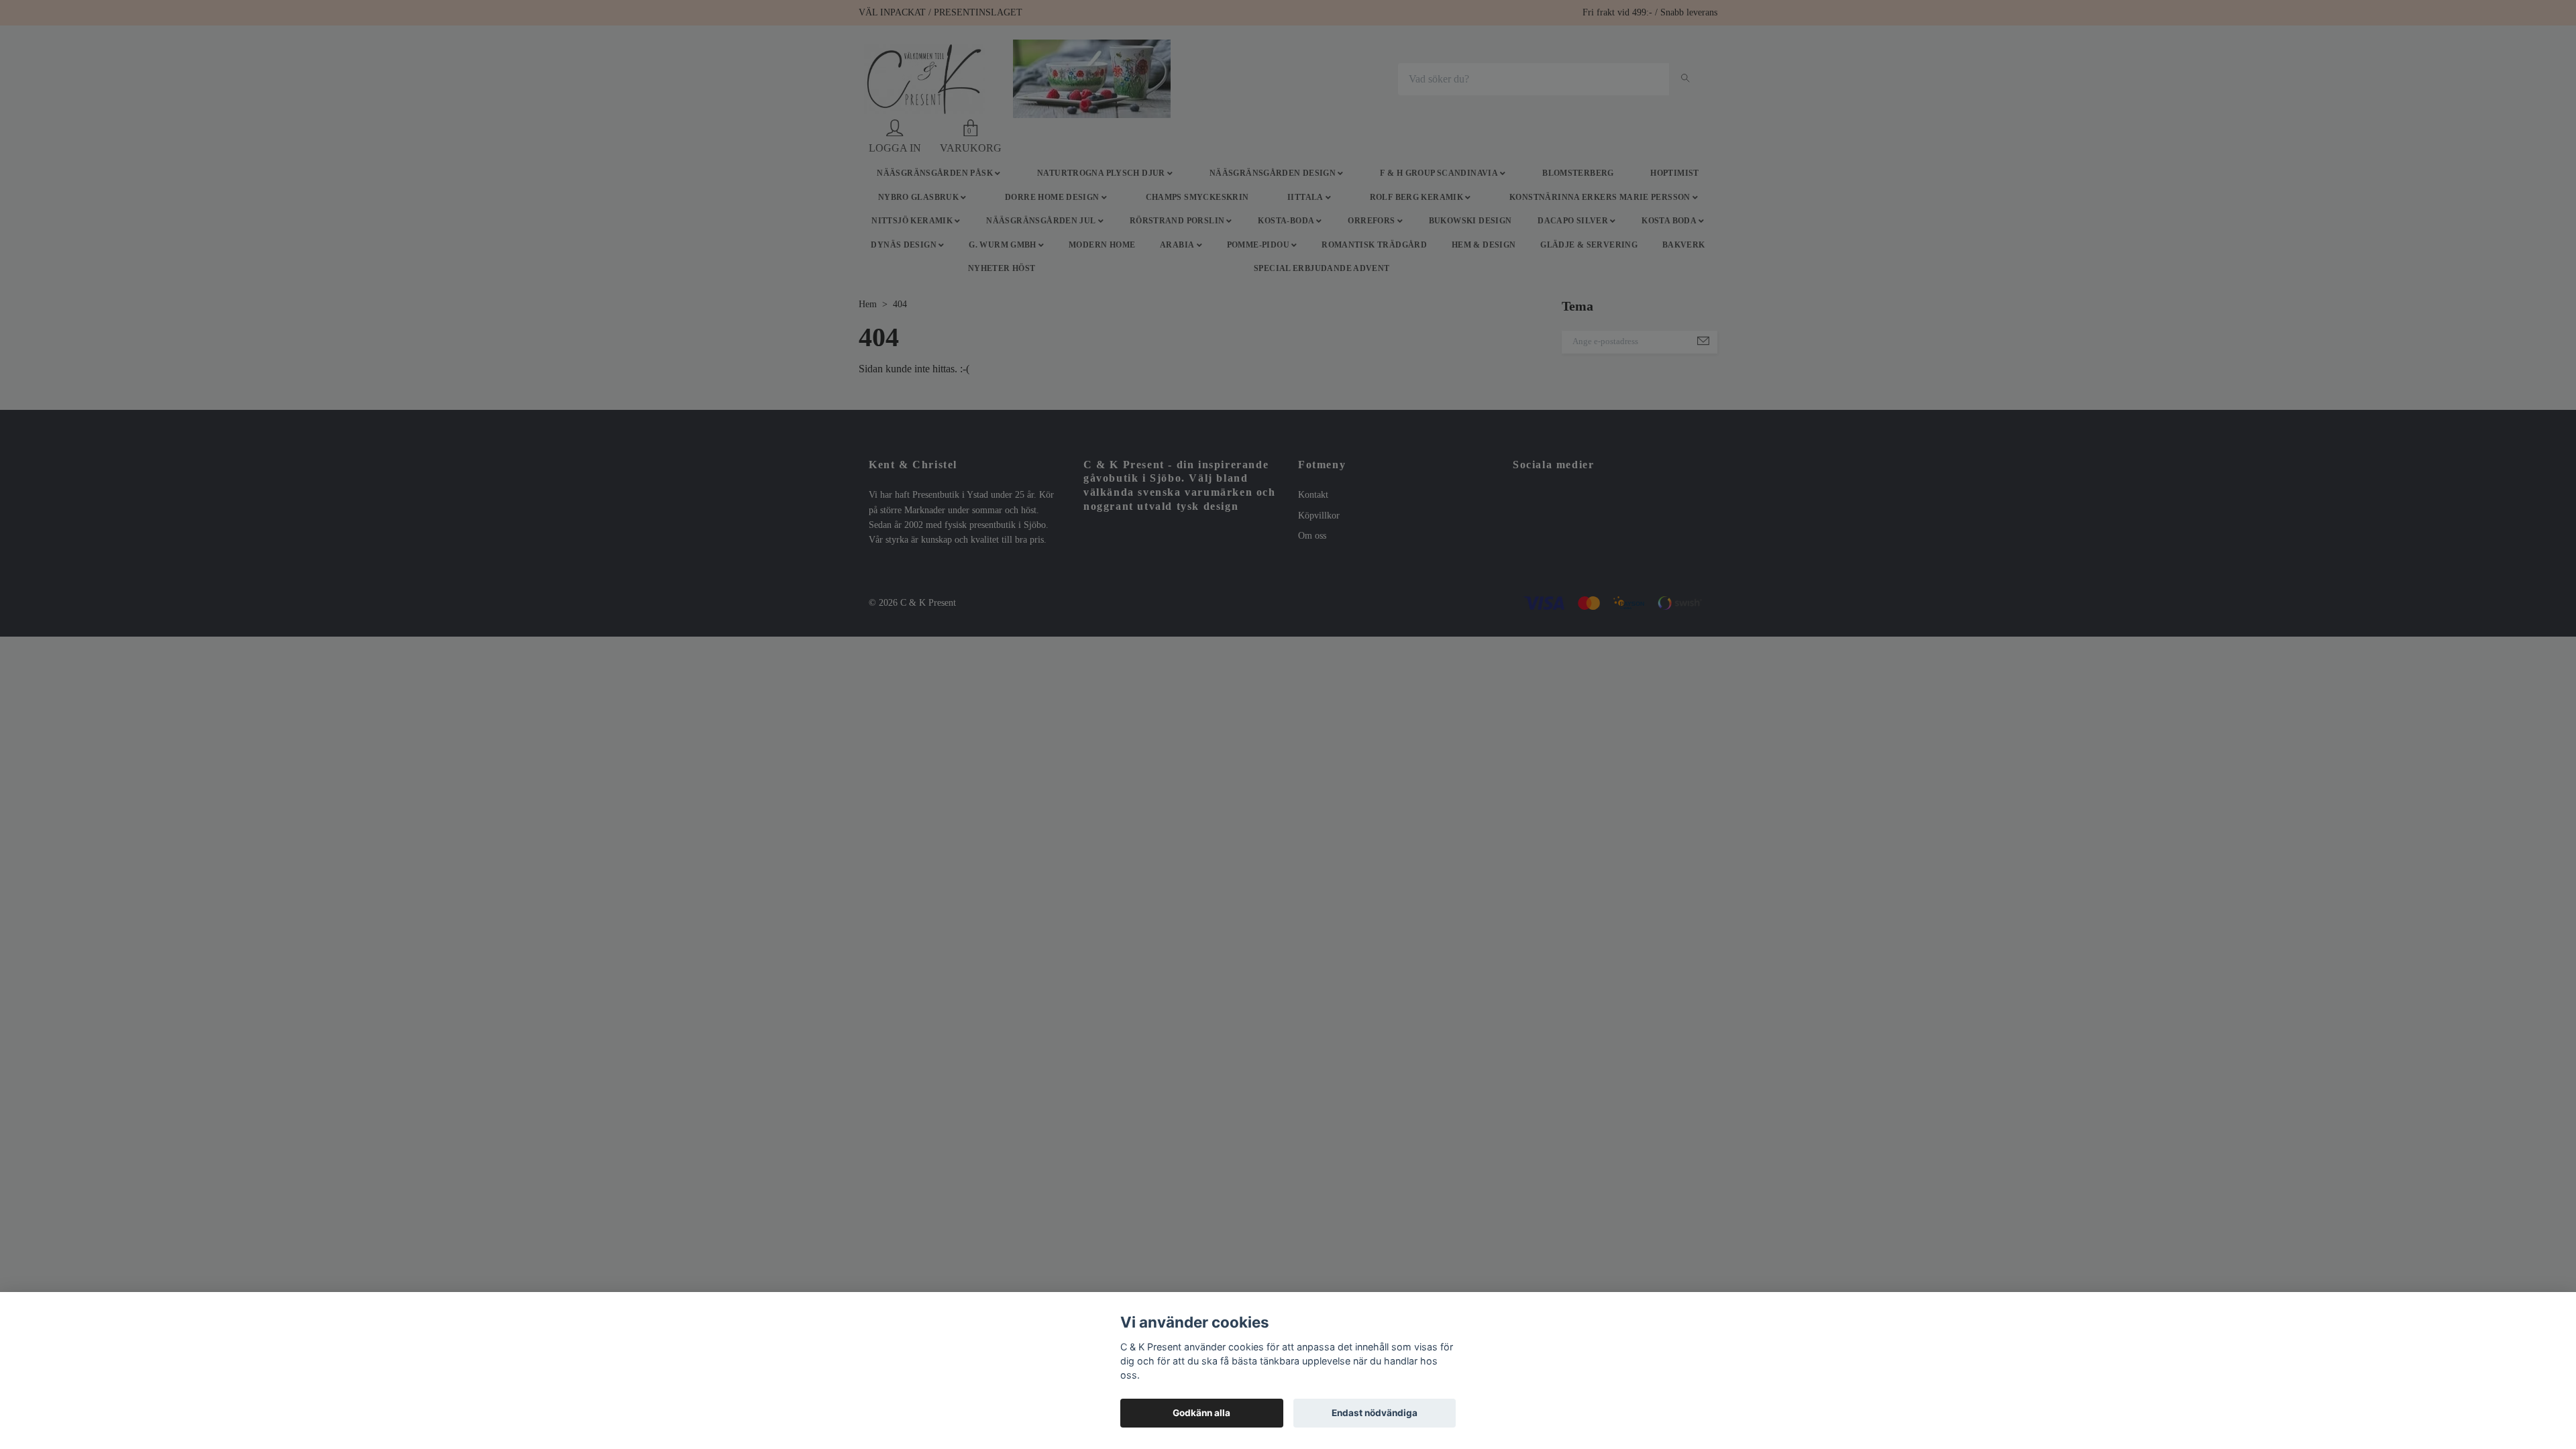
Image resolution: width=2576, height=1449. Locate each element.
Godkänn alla (1201, 1413)
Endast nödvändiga (1375, 1413)
